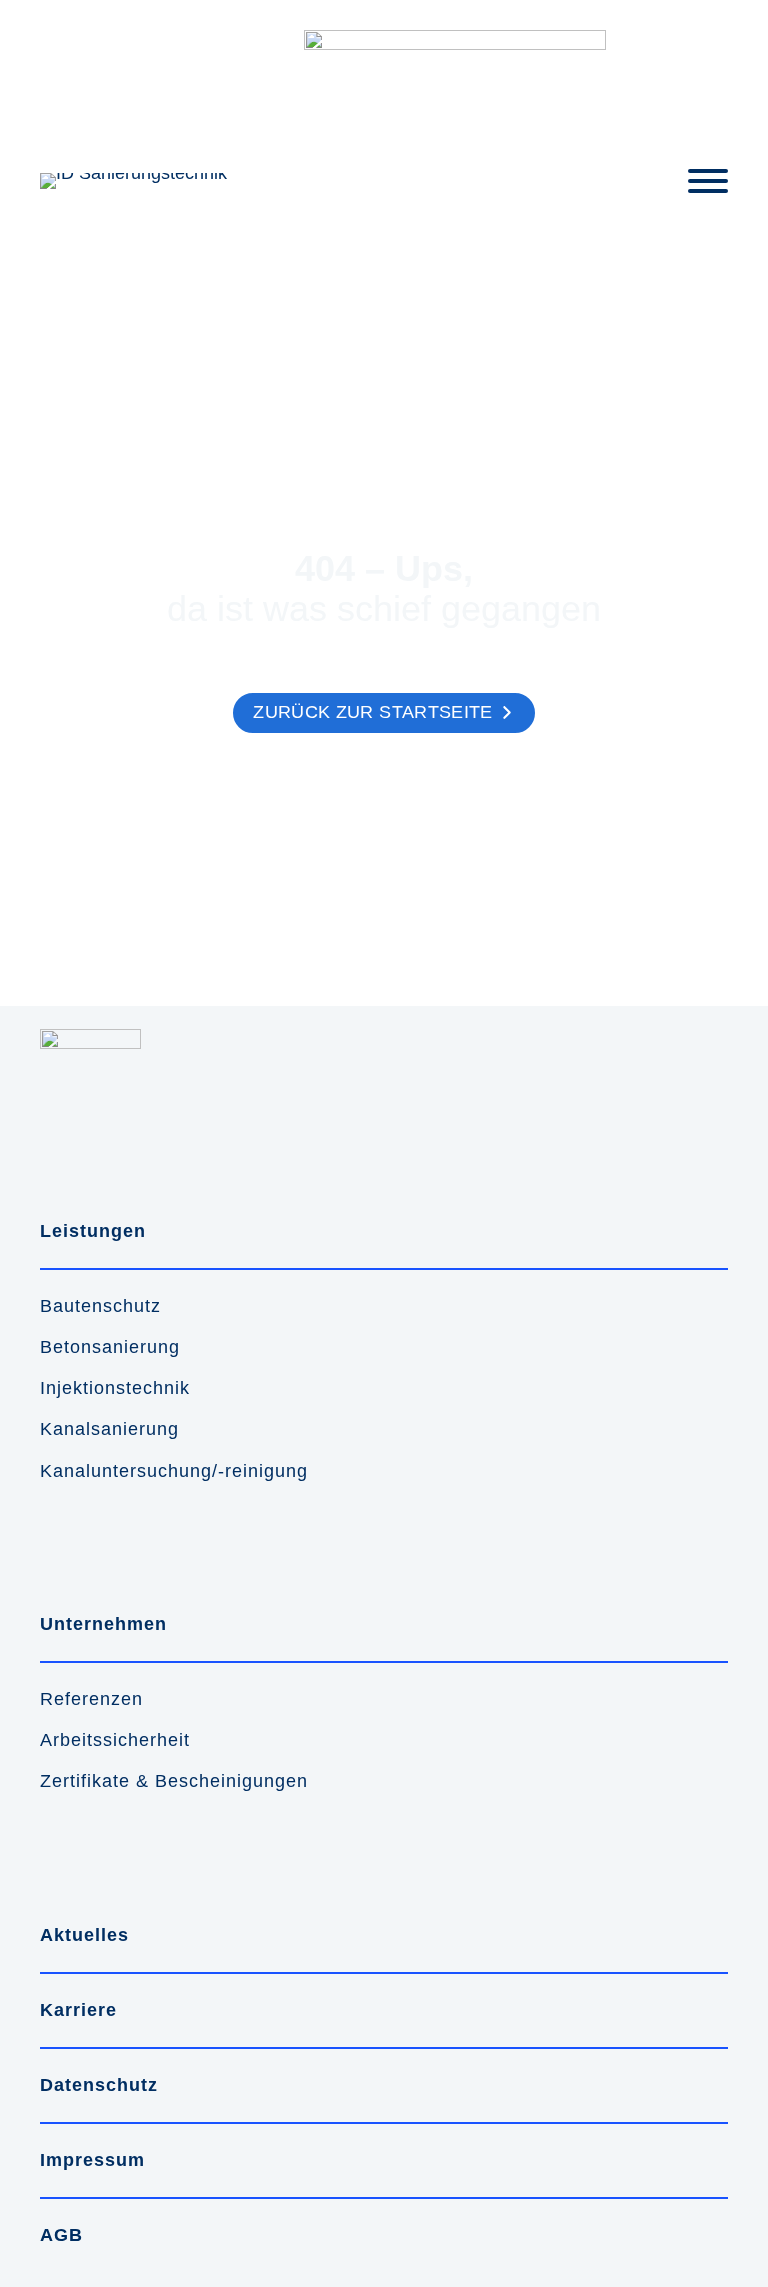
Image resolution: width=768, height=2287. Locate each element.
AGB (61, 2235)
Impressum (92, 2160)
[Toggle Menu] (708, 181)
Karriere (78, 2010)
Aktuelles (84, 1935)
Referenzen (91, 1699)
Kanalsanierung (109, 1429)
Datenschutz (99, 2085)
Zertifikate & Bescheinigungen (174, 1781)
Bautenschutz (100, 1306)
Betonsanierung (110, 1347)
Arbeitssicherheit (115, 1740)
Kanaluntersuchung (126, 1471)
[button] (384, 713)
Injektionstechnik (115, 1388)
